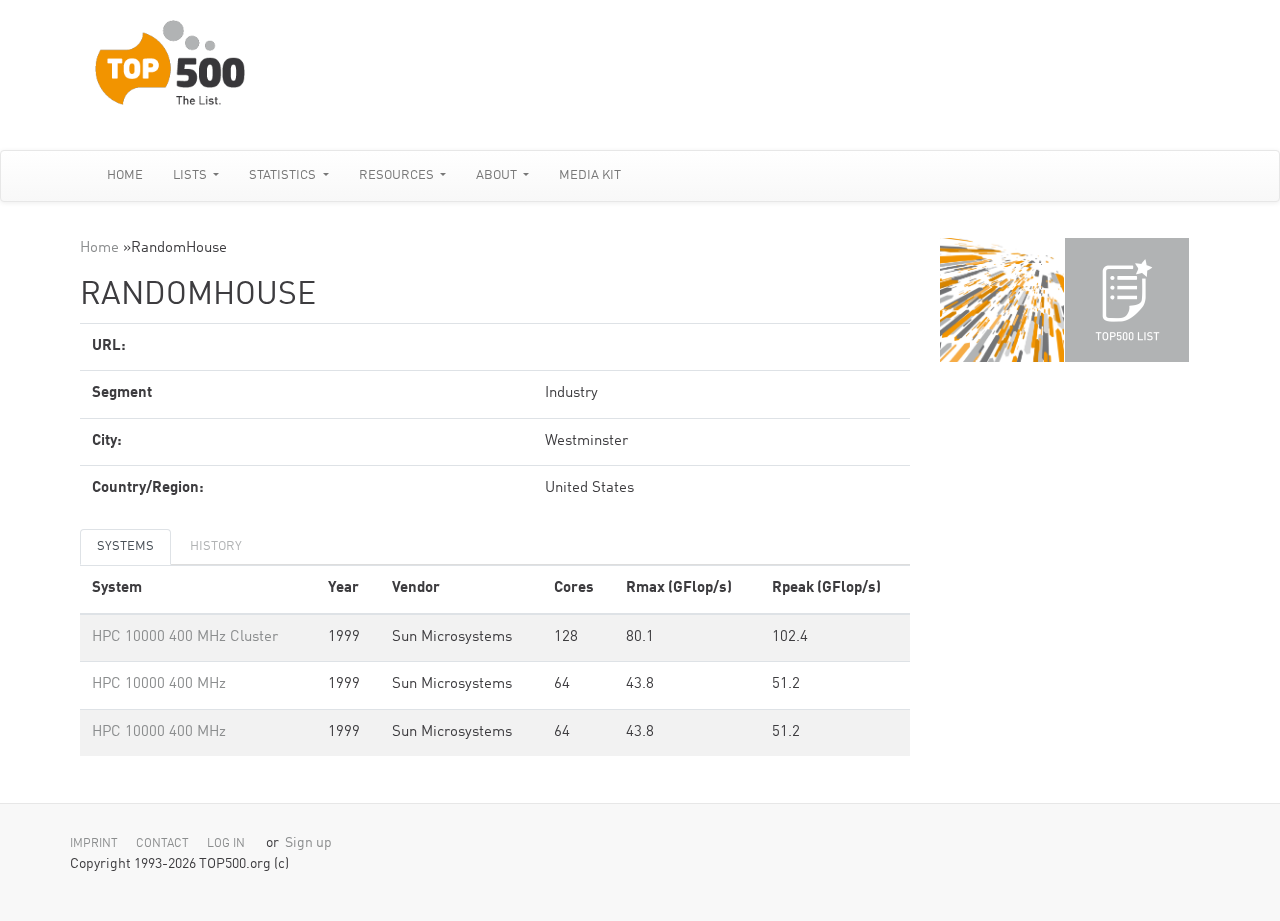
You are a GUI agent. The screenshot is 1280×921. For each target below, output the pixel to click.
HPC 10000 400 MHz (159, 684)
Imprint (94, 844)
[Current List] (1127, 300)
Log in (226, 844)
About (498, 175)
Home (125, 175)
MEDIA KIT (590, 175)
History (216, 546)
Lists (191, 175)
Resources (398, 175)
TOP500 (1002, 300)
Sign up (308, 843)
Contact (162, 844)
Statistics (284, 175)
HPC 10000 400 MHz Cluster (185, 637)
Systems (125, 546)
